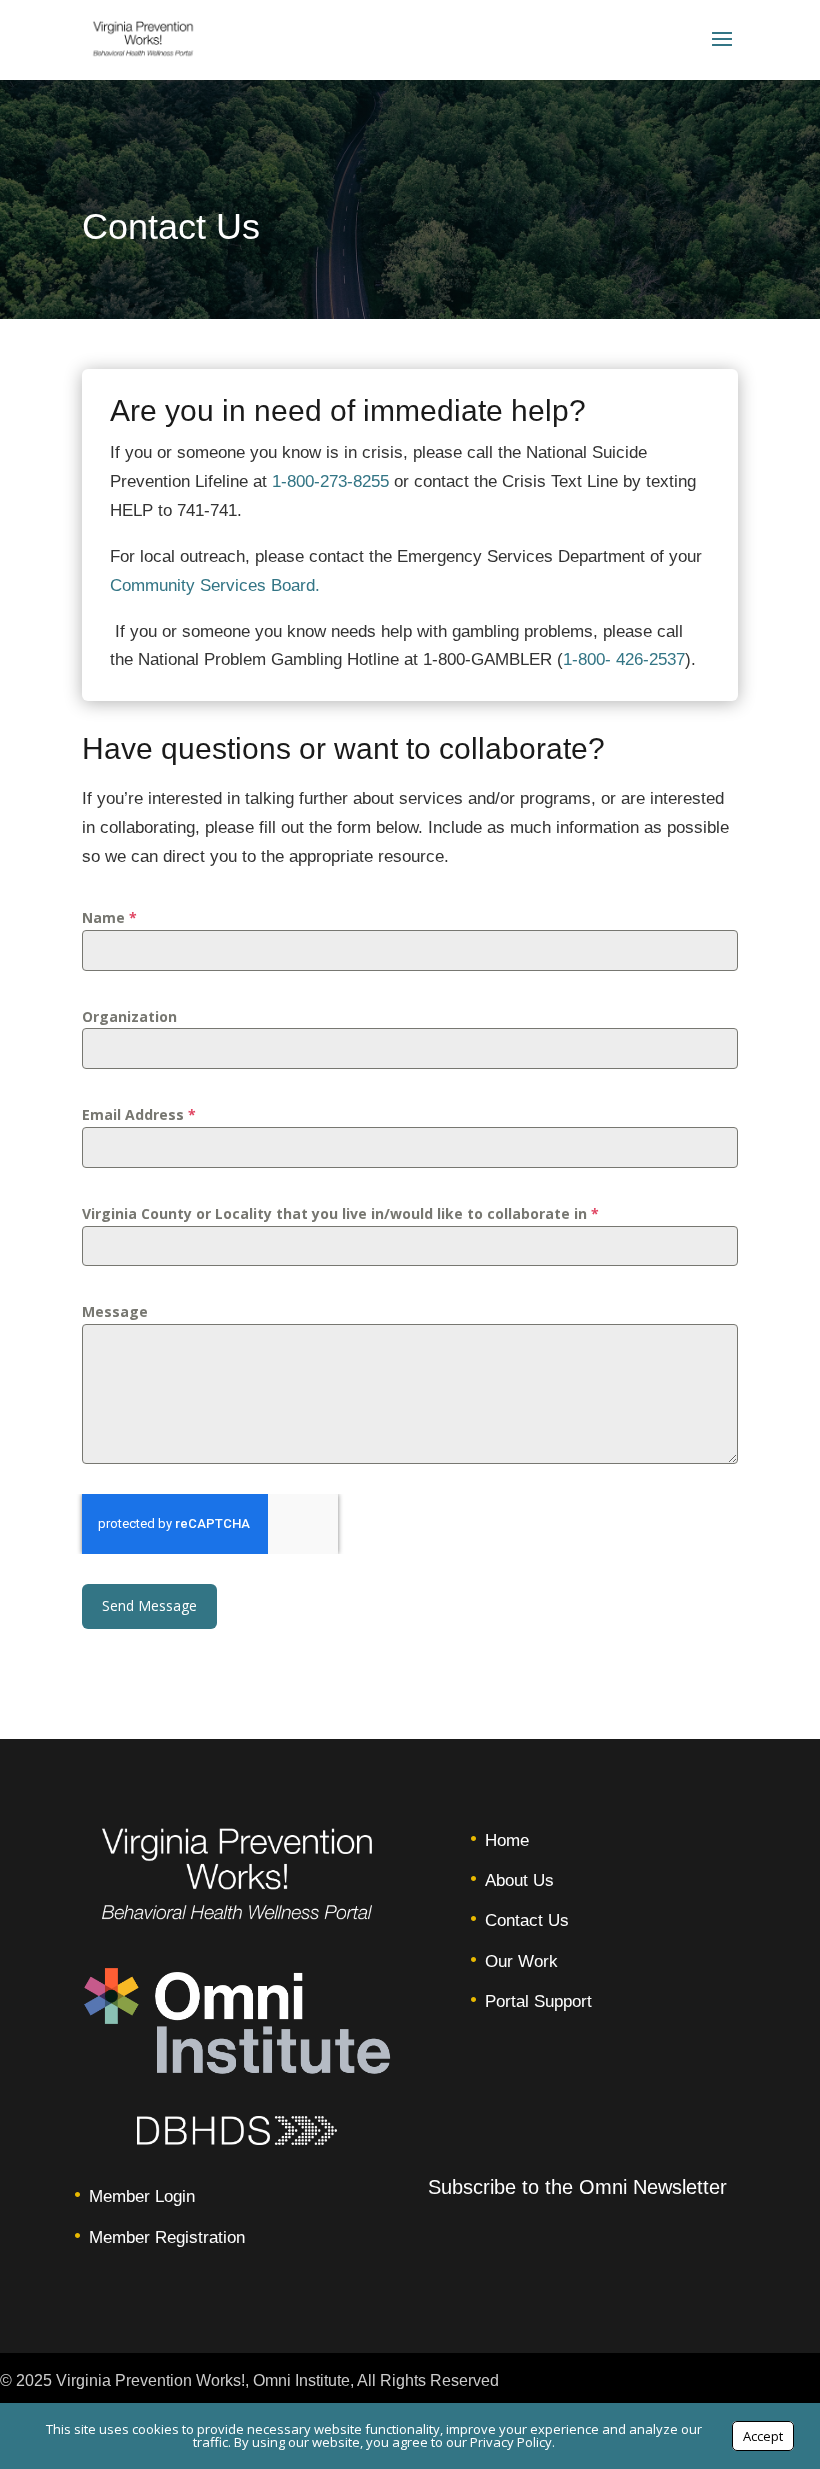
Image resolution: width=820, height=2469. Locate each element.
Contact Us (527, 1920)
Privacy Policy (511, 2442)
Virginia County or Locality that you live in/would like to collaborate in (340, 1213)
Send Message (149, 1605)
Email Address (139, 1114)
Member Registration (167, 2237)
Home (507, 1840)
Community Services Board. (215, 585)
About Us (519, 1880)
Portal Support (538, 2001)
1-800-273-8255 (330, 481)
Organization (129, 1016)
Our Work (521, 1961)
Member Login (142, 2196)
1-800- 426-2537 (624, 659)
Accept (763, 2436)
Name (109, 917)
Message (115, 1311)
